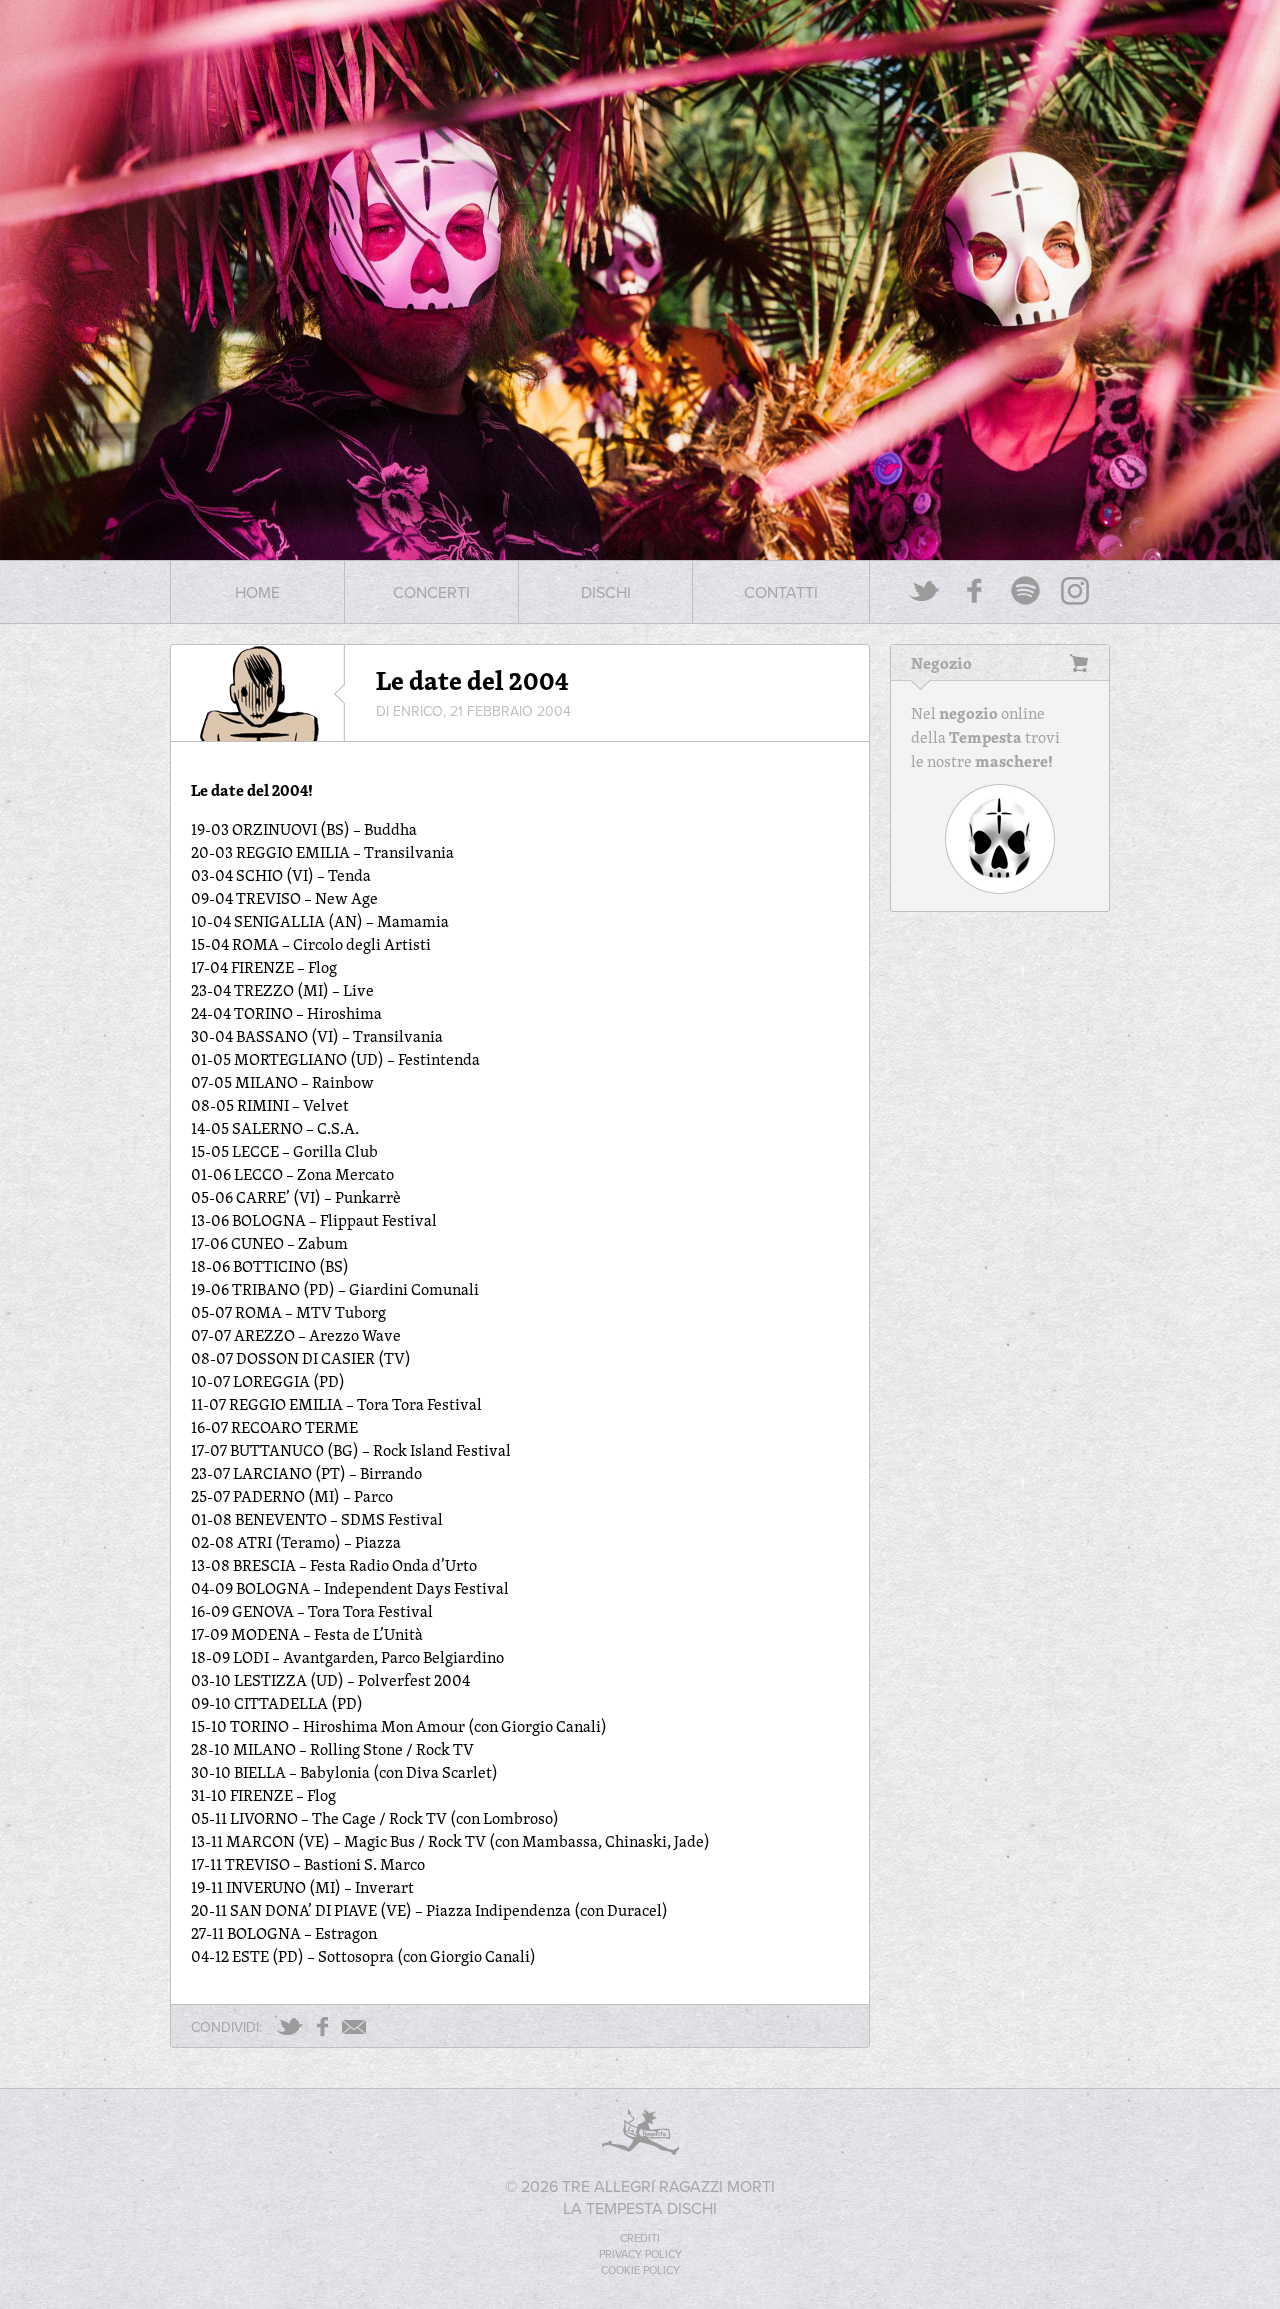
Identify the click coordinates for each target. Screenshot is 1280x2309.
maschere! (1014, 761)
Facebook (975, 590)
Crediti (640, 2238)
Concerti (431, 592)
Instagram (1075, 590)
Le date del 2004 (472, 680)
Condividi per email (354, 2027)
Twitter (925, 590)
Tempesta (985, 737)
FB (322, 2026)
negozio (968, 713)
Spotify (1025, 590)
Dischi (606, 592)
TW (289, 2026)
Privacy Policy (640, 2254)
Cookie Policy (640, 2270)
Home (257, 592)
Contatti (781, 592)
